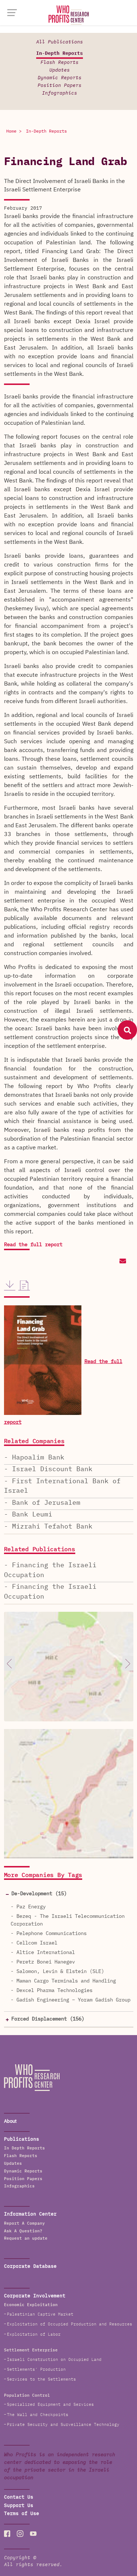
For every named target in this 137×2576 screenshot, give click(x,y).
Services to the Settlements (41, 2379)
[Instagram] (20, 2534)
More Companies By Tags (43, 1875)
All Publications (60, 42)
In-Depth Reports (60, 54)
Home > (14, 131)
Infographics (60, 93)
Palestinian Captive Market (40, 2314)
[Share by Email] (122, 1262)
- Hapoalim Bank (34, 1458)
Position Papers (60, 86)
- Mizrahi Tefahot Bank (48, 1527)
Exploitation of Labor (34, 2334)
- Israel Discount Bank (48, 1469)
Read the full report (33, 1245)
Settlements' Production (36, 2369)
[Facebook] (7, 2534)
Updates (60, 70)
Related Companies (34, 1442)
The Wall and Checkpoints (38, 2415)
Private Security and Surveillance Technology (63, 2425)
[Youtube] (33, 2534)
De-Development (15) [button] (39, 1894)
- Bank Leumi (28, 1515)
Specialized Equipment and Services (50, 2405)
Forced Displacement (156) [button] (48, 2019)
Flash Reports (60, 63)
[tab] (69, 1894)
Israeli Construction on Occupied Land (54, 2360)
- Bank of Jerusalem (42, 1503)
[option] (69, 1678)
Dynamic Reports (60, 78)
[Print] (24, 1286)
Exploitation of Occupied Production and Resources (70, 2324)
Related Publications (40, 1550)
